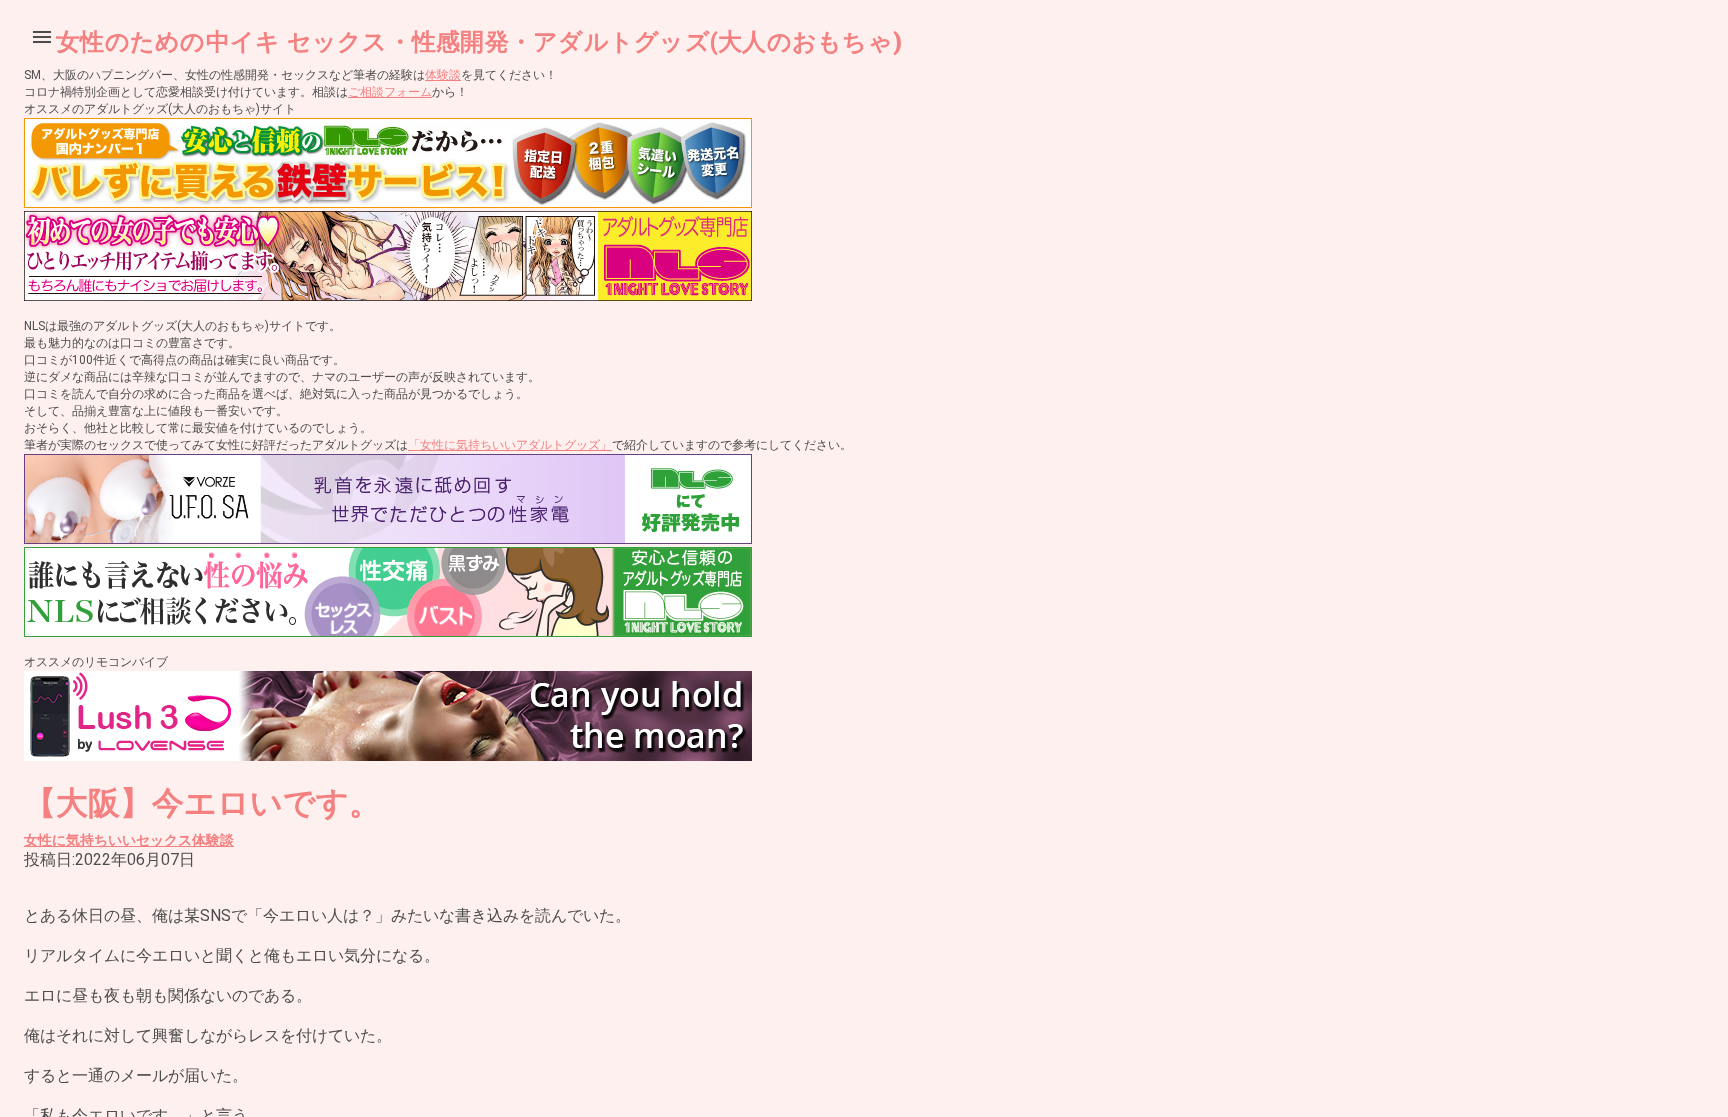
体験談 (443, 75)
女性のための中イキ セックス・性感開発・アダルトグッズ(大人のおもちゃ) (479, 42)
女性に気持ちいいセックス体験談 (129, 840)
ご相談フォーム (390, 92)
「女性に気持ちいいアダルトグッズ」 (510, 445)
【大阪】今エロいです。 (202, 803)
